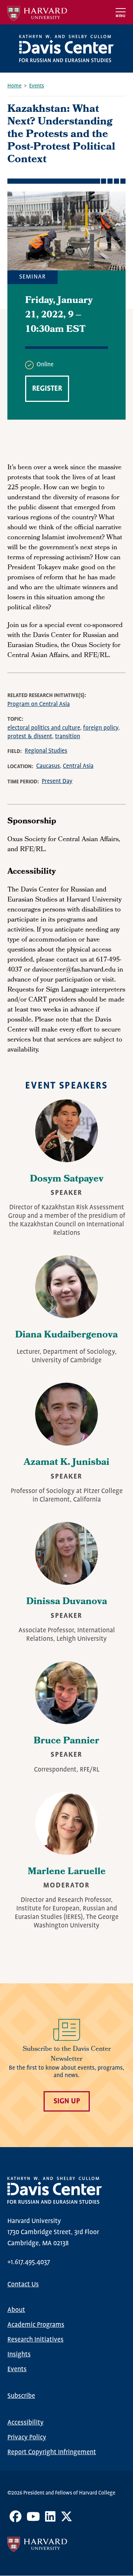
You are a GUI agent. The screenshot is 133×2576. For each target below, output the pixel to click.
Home (14, 86)
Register (47, 389)
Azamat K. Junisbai (66, 1463)
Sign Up (67, 2101)
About (16, 2310)
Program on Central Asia (39, 704)
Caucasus (48, 766)
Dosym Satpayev (67, 1180)
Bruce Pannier (66, 1742)
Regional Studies (46, 751)
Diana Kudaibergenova (66, 1336)
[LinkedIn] (50, 2519)
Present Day (57, 781)
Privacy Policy (27, 2437)
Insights (19, 2355)
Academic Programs (36, 2325)
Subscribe (21, 2396)
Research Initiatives (35, 2340)
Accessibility (25, 2423)
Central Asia (78, 766)
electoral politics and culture (44, 728)
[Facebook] (16, 2519)
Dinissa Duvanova (67, 1602)
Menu (121, 16)
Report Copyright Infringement (52, 2452)
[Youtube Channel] (33, 2519)
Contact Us (23, 2285)
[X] (66, 2519)
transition (68, 737)
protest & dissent (30, 737)
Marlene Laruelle (67, 1872)
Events (37, 86)
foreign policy (101, 728)
